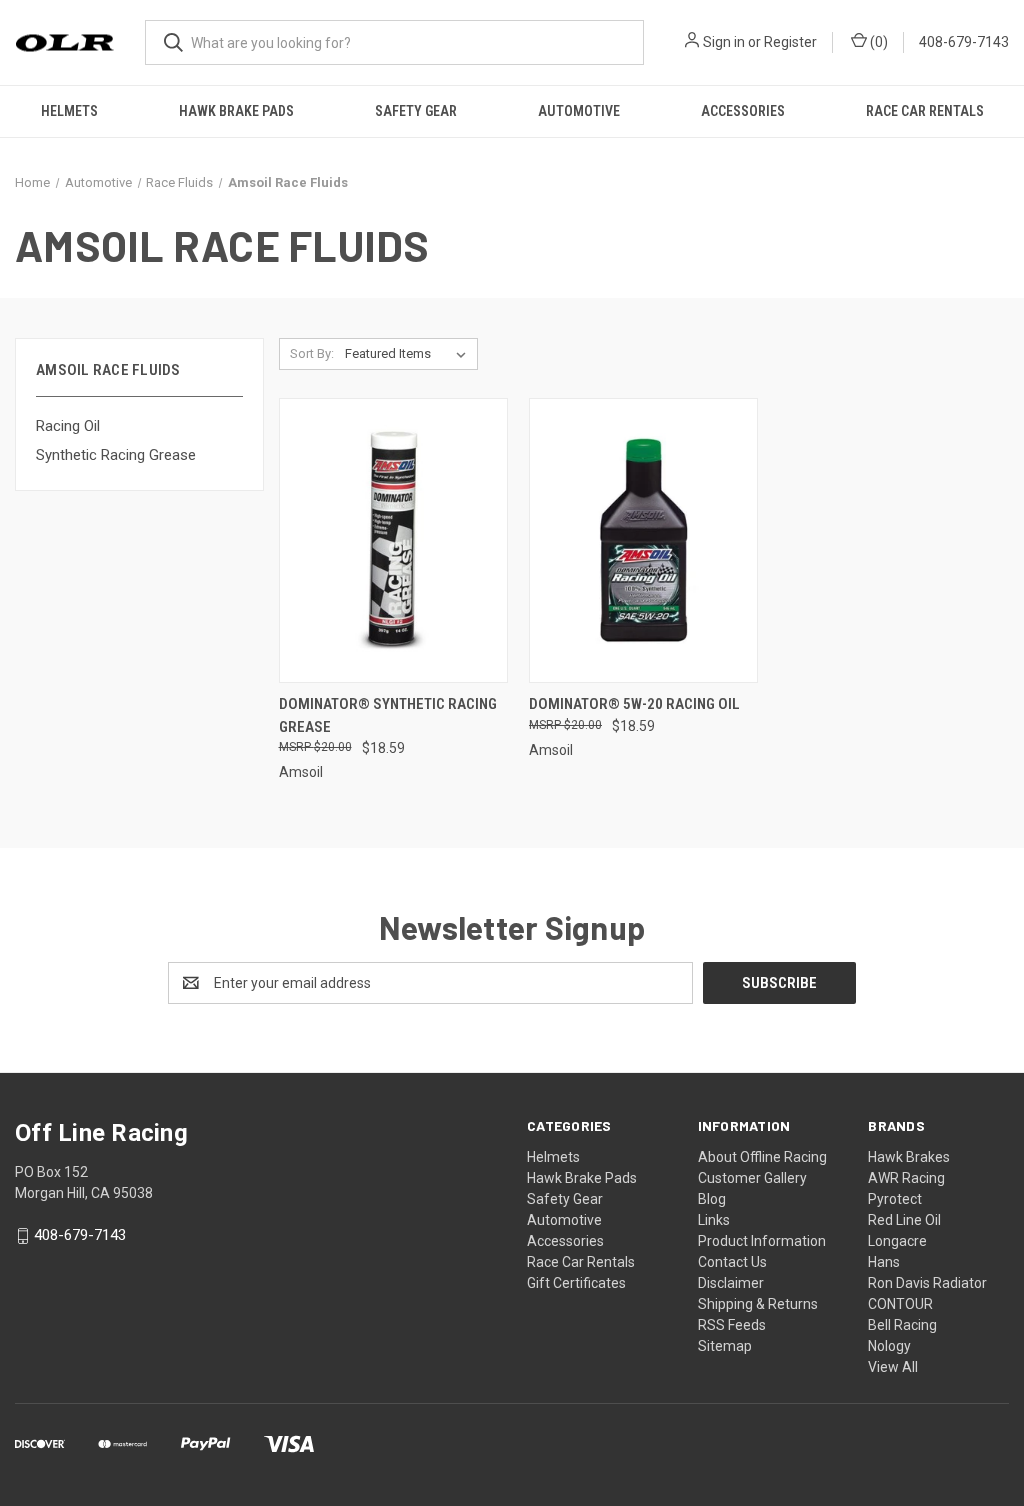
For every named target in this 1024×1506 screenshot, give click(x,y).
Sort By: (312, 353)
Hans (884, 1262)
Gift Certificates (576, 1283)
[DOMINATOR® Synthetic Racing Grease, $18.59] (393, 540)
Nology (889, 1346)
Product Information (762, 1241)
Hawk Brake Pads (236, 111)
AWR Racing (906, 1178)
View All (893, 1367)
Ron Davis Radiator (927, 1283)
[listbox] (409, 354)
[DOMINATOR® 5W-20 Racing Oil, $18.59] (643, 540)
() (877, 42)
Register (790, 42)
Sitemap (725, 1346)
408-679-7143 (964, 42)
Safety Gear (416, 111)
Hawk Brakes (909, 1157)
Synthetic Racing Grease (116, 455)
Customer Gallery (752, 1178)
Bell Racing (902, 1325)
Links (714, 1220)
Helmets (69, 111)
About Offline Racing (762, 1157)
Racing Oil (68, 426)
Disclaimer (731, 1283)
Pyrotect (895, 1199)
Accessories (743, 111)
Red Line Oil (904, 1220)
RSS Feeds (732, 1325)
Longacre (897, 1241)
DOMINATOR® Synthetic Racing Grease (388, 715)
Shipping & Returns (758, 1304)
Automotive (579, 111)
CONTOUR (900, 1304)
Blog (712, 1199)
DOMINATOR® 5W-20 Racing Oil (634, 704)
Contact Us (732, 1262)
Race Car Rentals (925, 111)
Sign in (724, 42)
